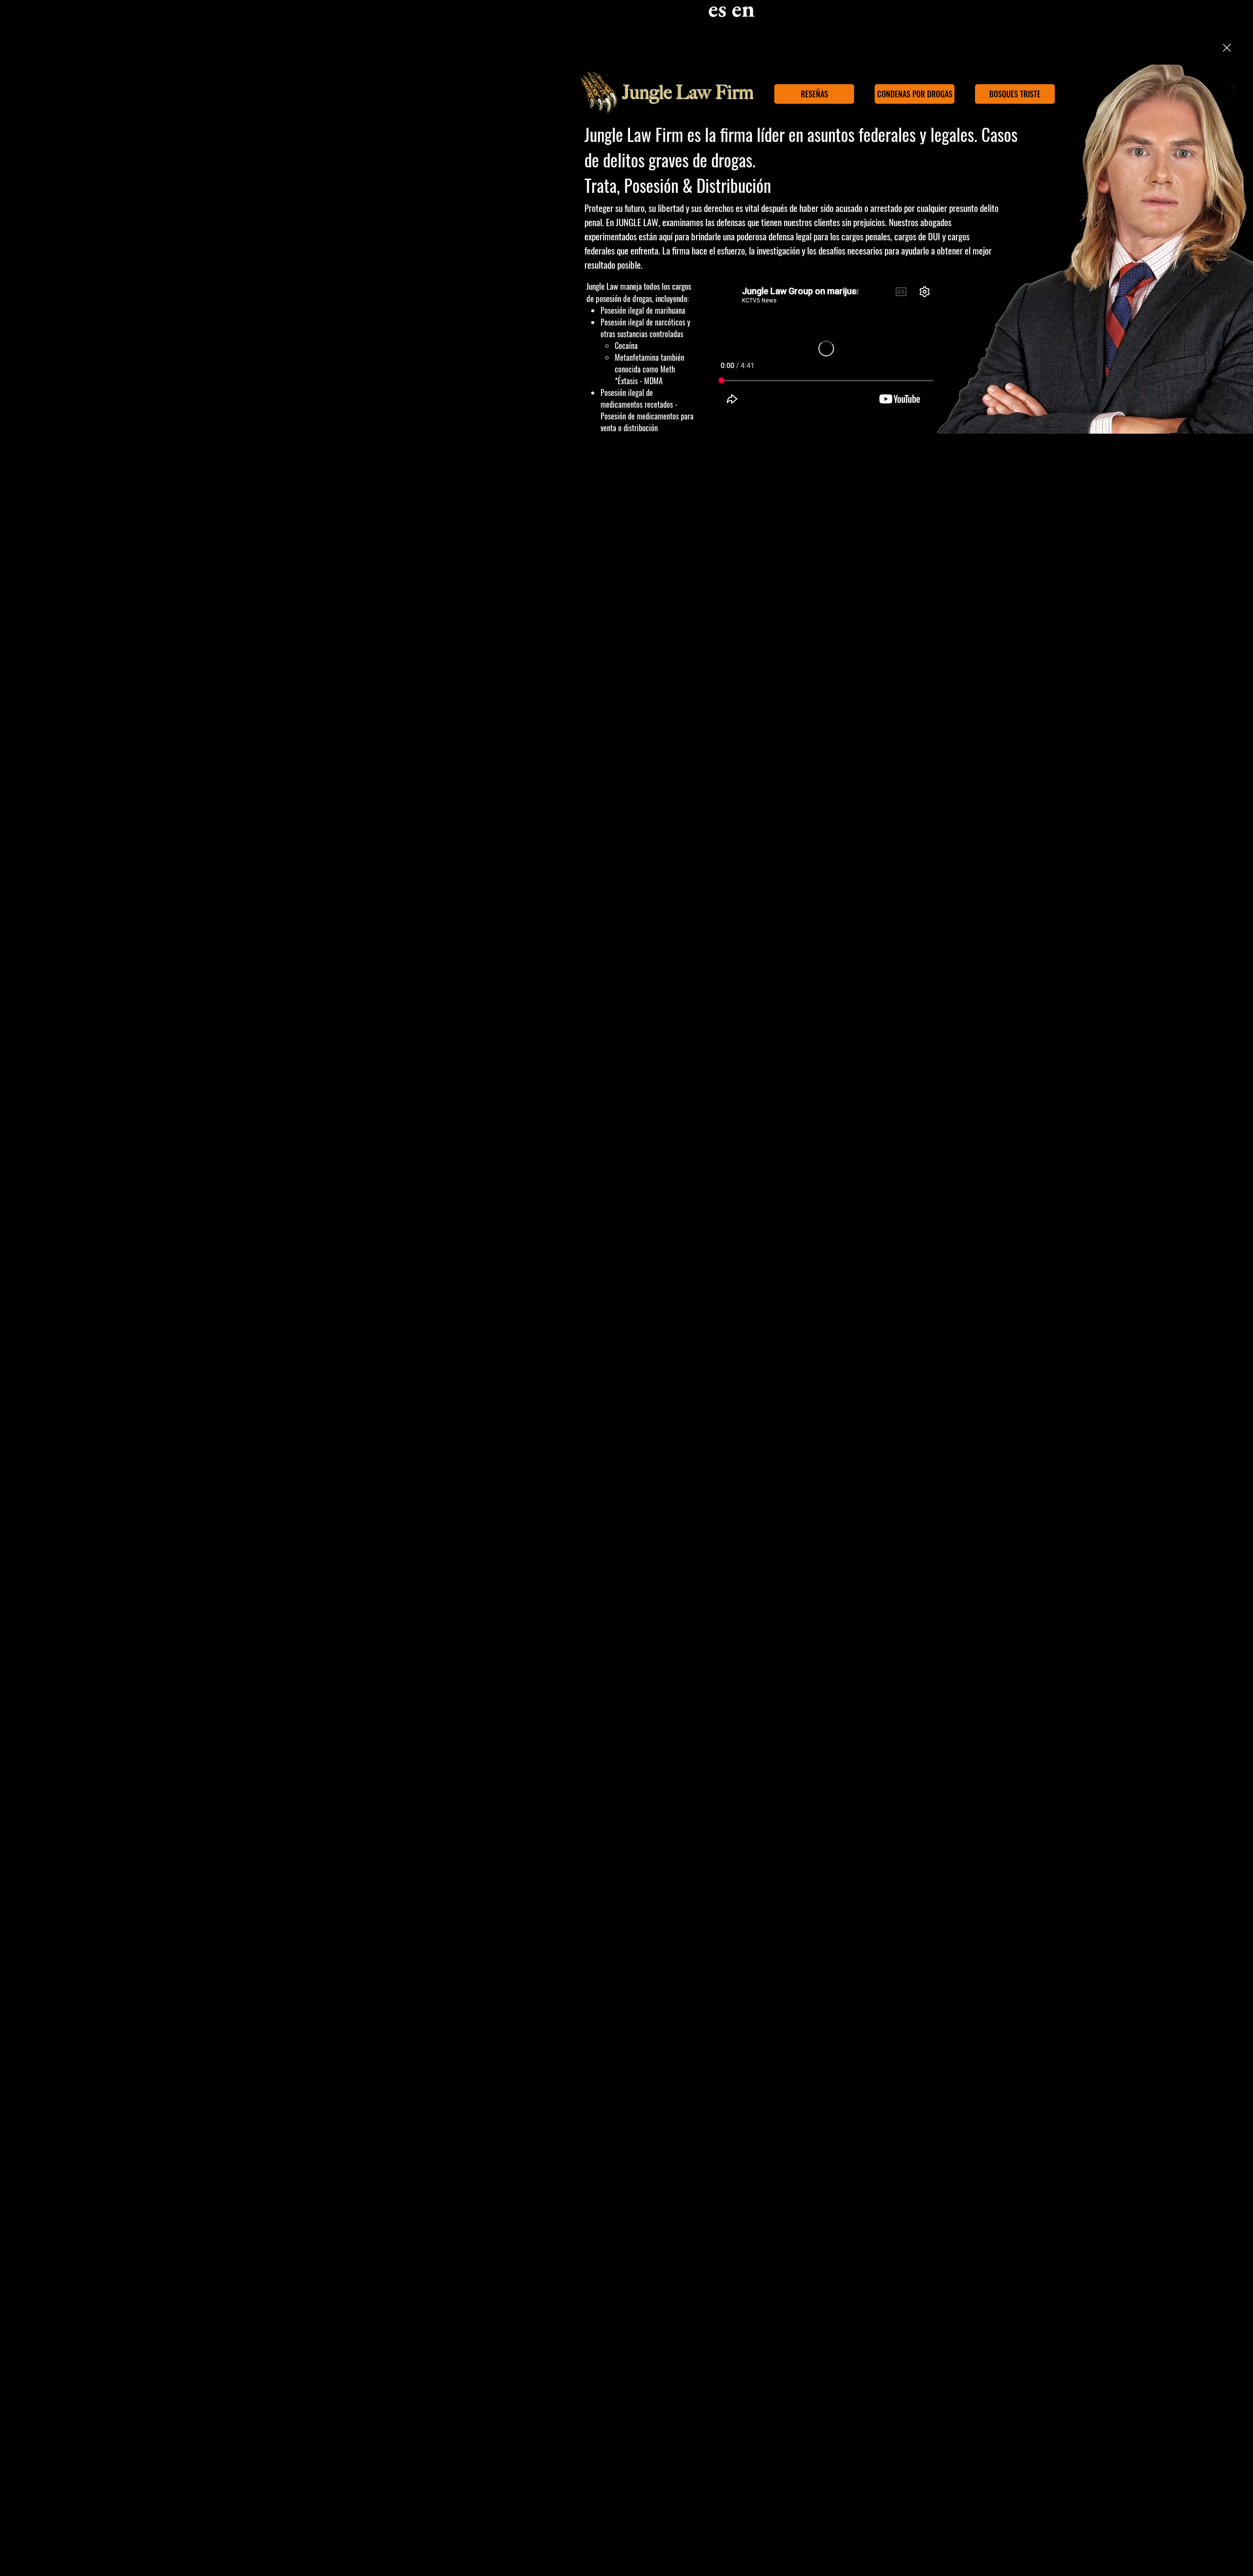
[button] (1227, 48)
